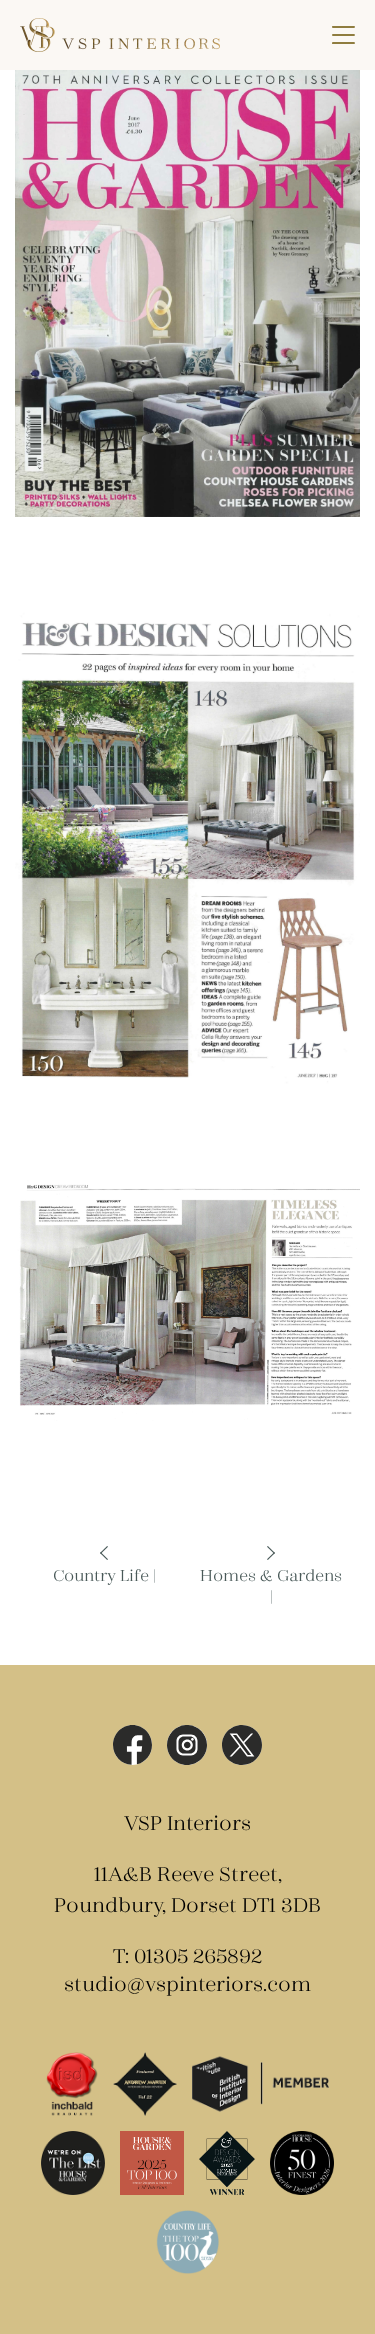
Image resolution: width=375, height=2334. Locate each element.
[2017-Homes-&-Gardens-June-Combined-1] (187, 293)
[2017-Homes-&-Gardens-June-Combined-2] (187, 848)
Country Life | (104, 1576)
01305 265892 (198, 1957)
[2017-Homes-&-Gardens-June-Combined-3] (187, 1300)
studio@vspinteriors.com (187, 1985)
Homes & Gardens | (271, 1587)
